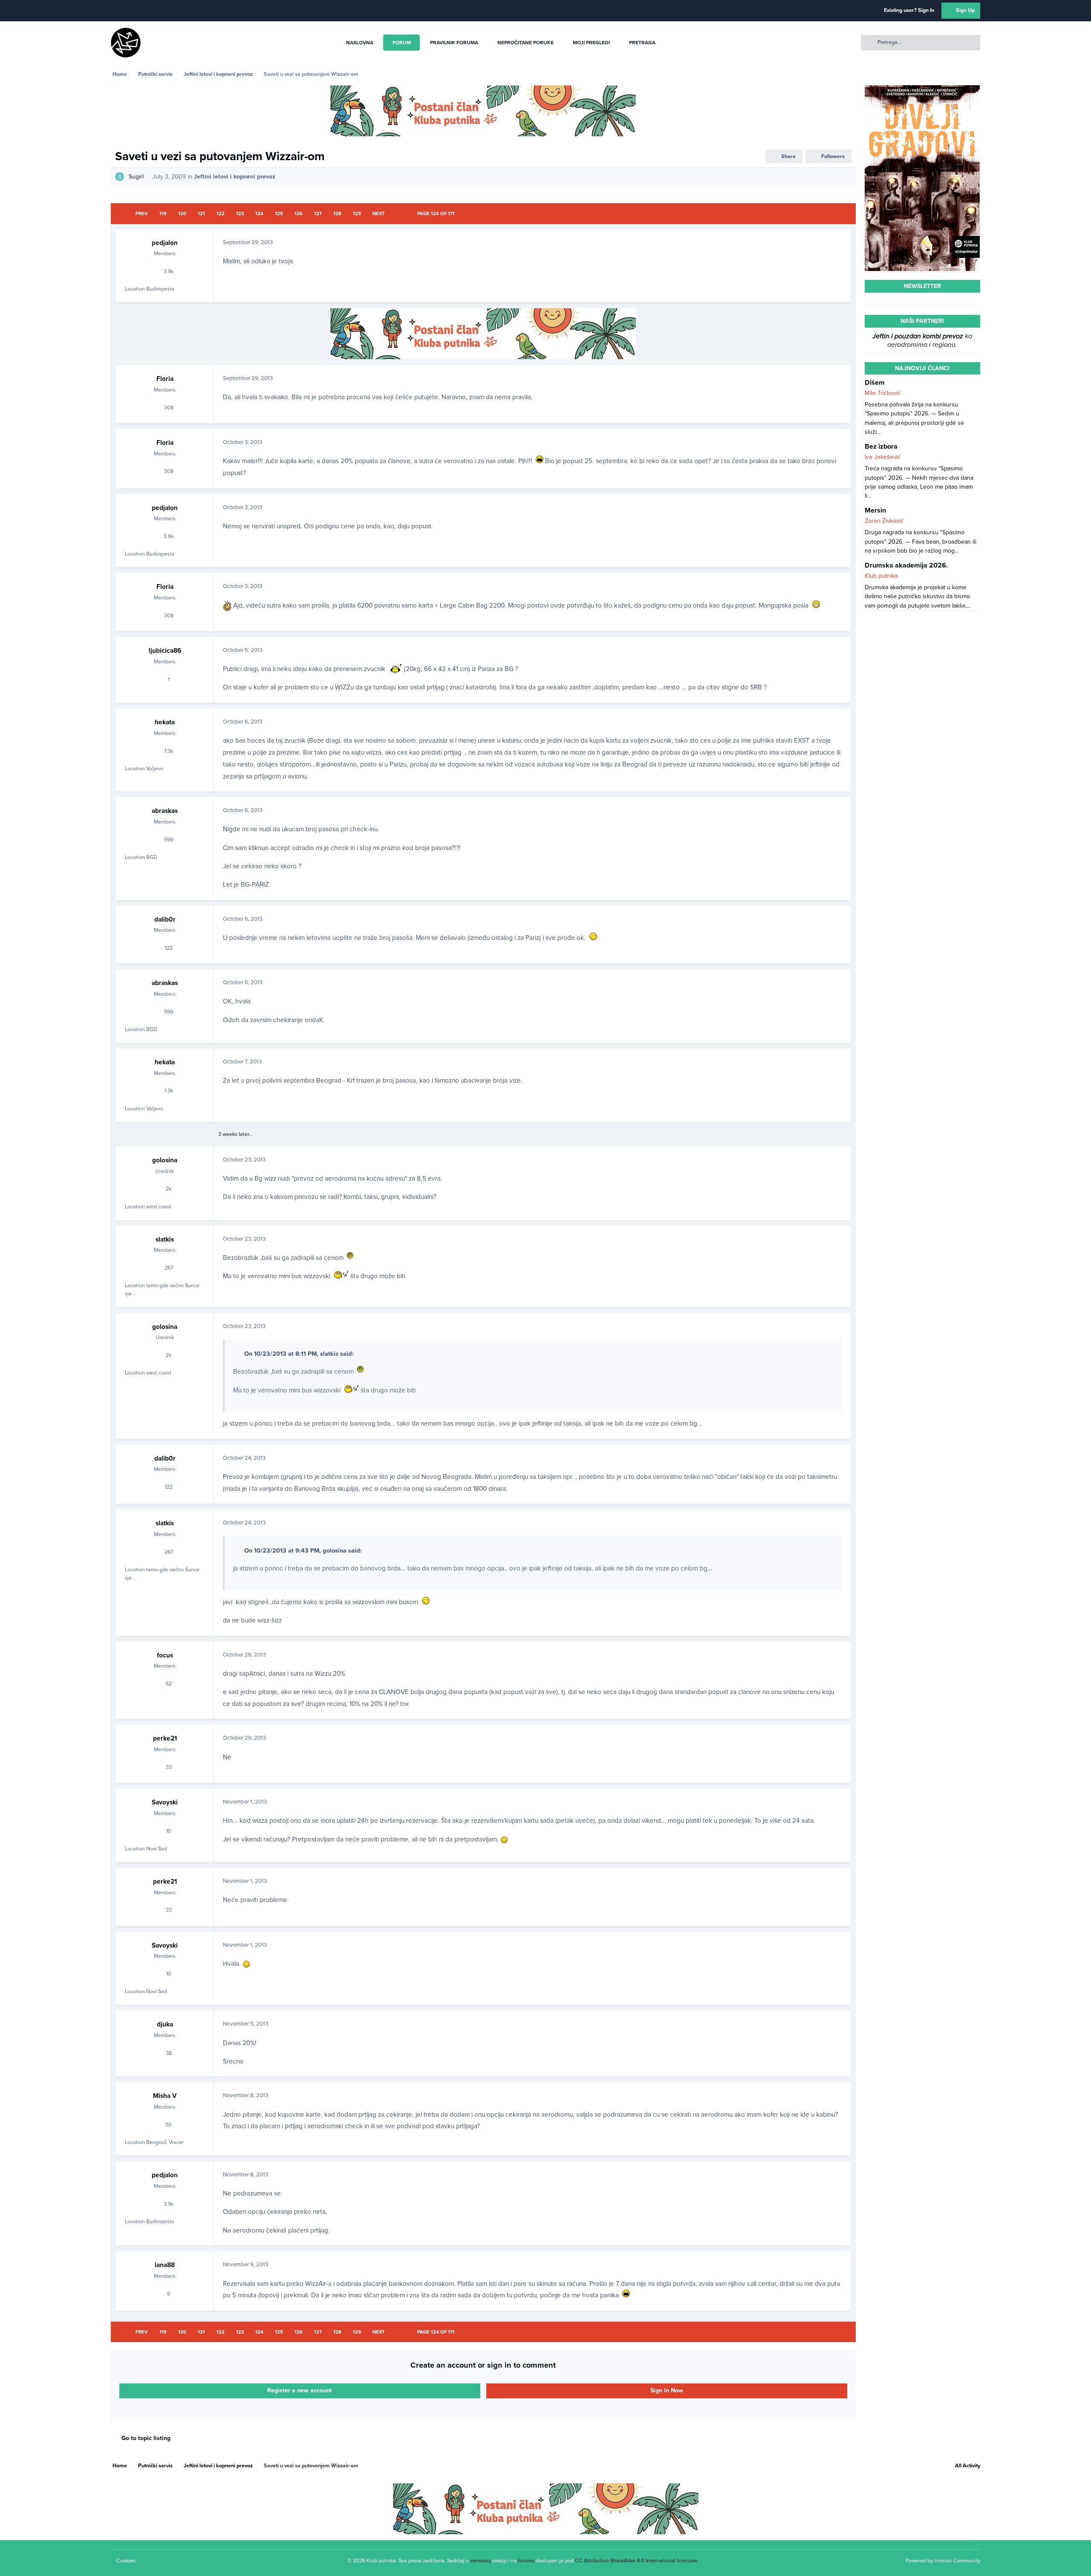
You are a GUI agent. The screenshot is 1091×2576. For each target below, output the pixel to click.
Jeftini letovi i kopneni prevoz (235, 177)
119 (163, 214)
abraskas (165, 811)
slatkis (165, 1239)
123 (240, 214)
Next (379, 214)
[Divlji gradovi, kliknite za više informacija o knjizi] (922, 90)
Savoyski (165, 1802)
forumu (526, 2561)
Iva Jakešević (883, 457)
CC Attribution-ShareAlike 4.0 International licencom (636, 2561)
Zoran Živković (884, 521)
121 (201, 214)
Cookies (126, 2561)
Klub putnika (881, 576)
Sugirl (136, 177)
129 (357, 214)
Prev (142, 214)
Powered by (943, 2561)
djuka (165, 2024)
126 (299, 214)
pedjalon (165, 243)
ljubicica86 (165, 651)
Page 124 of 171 (436, 214)
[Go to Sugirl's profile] (120, 177)
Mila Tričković (883, 393)
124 (259, 214)
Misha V (165, 2096)
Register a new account (300, 2390)
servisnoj (481, 2561)
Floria (165, 379)
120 (182, 214)
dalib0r (165, 919)
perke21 (165, 1738)
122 (221, 214)
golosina (165, 1160)
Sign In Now (667, 2390)
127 (318, 214)
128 (337, 214)
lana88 (165, 2265)
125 (279, 214)
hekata (165, 722)
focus (165, 1655)
